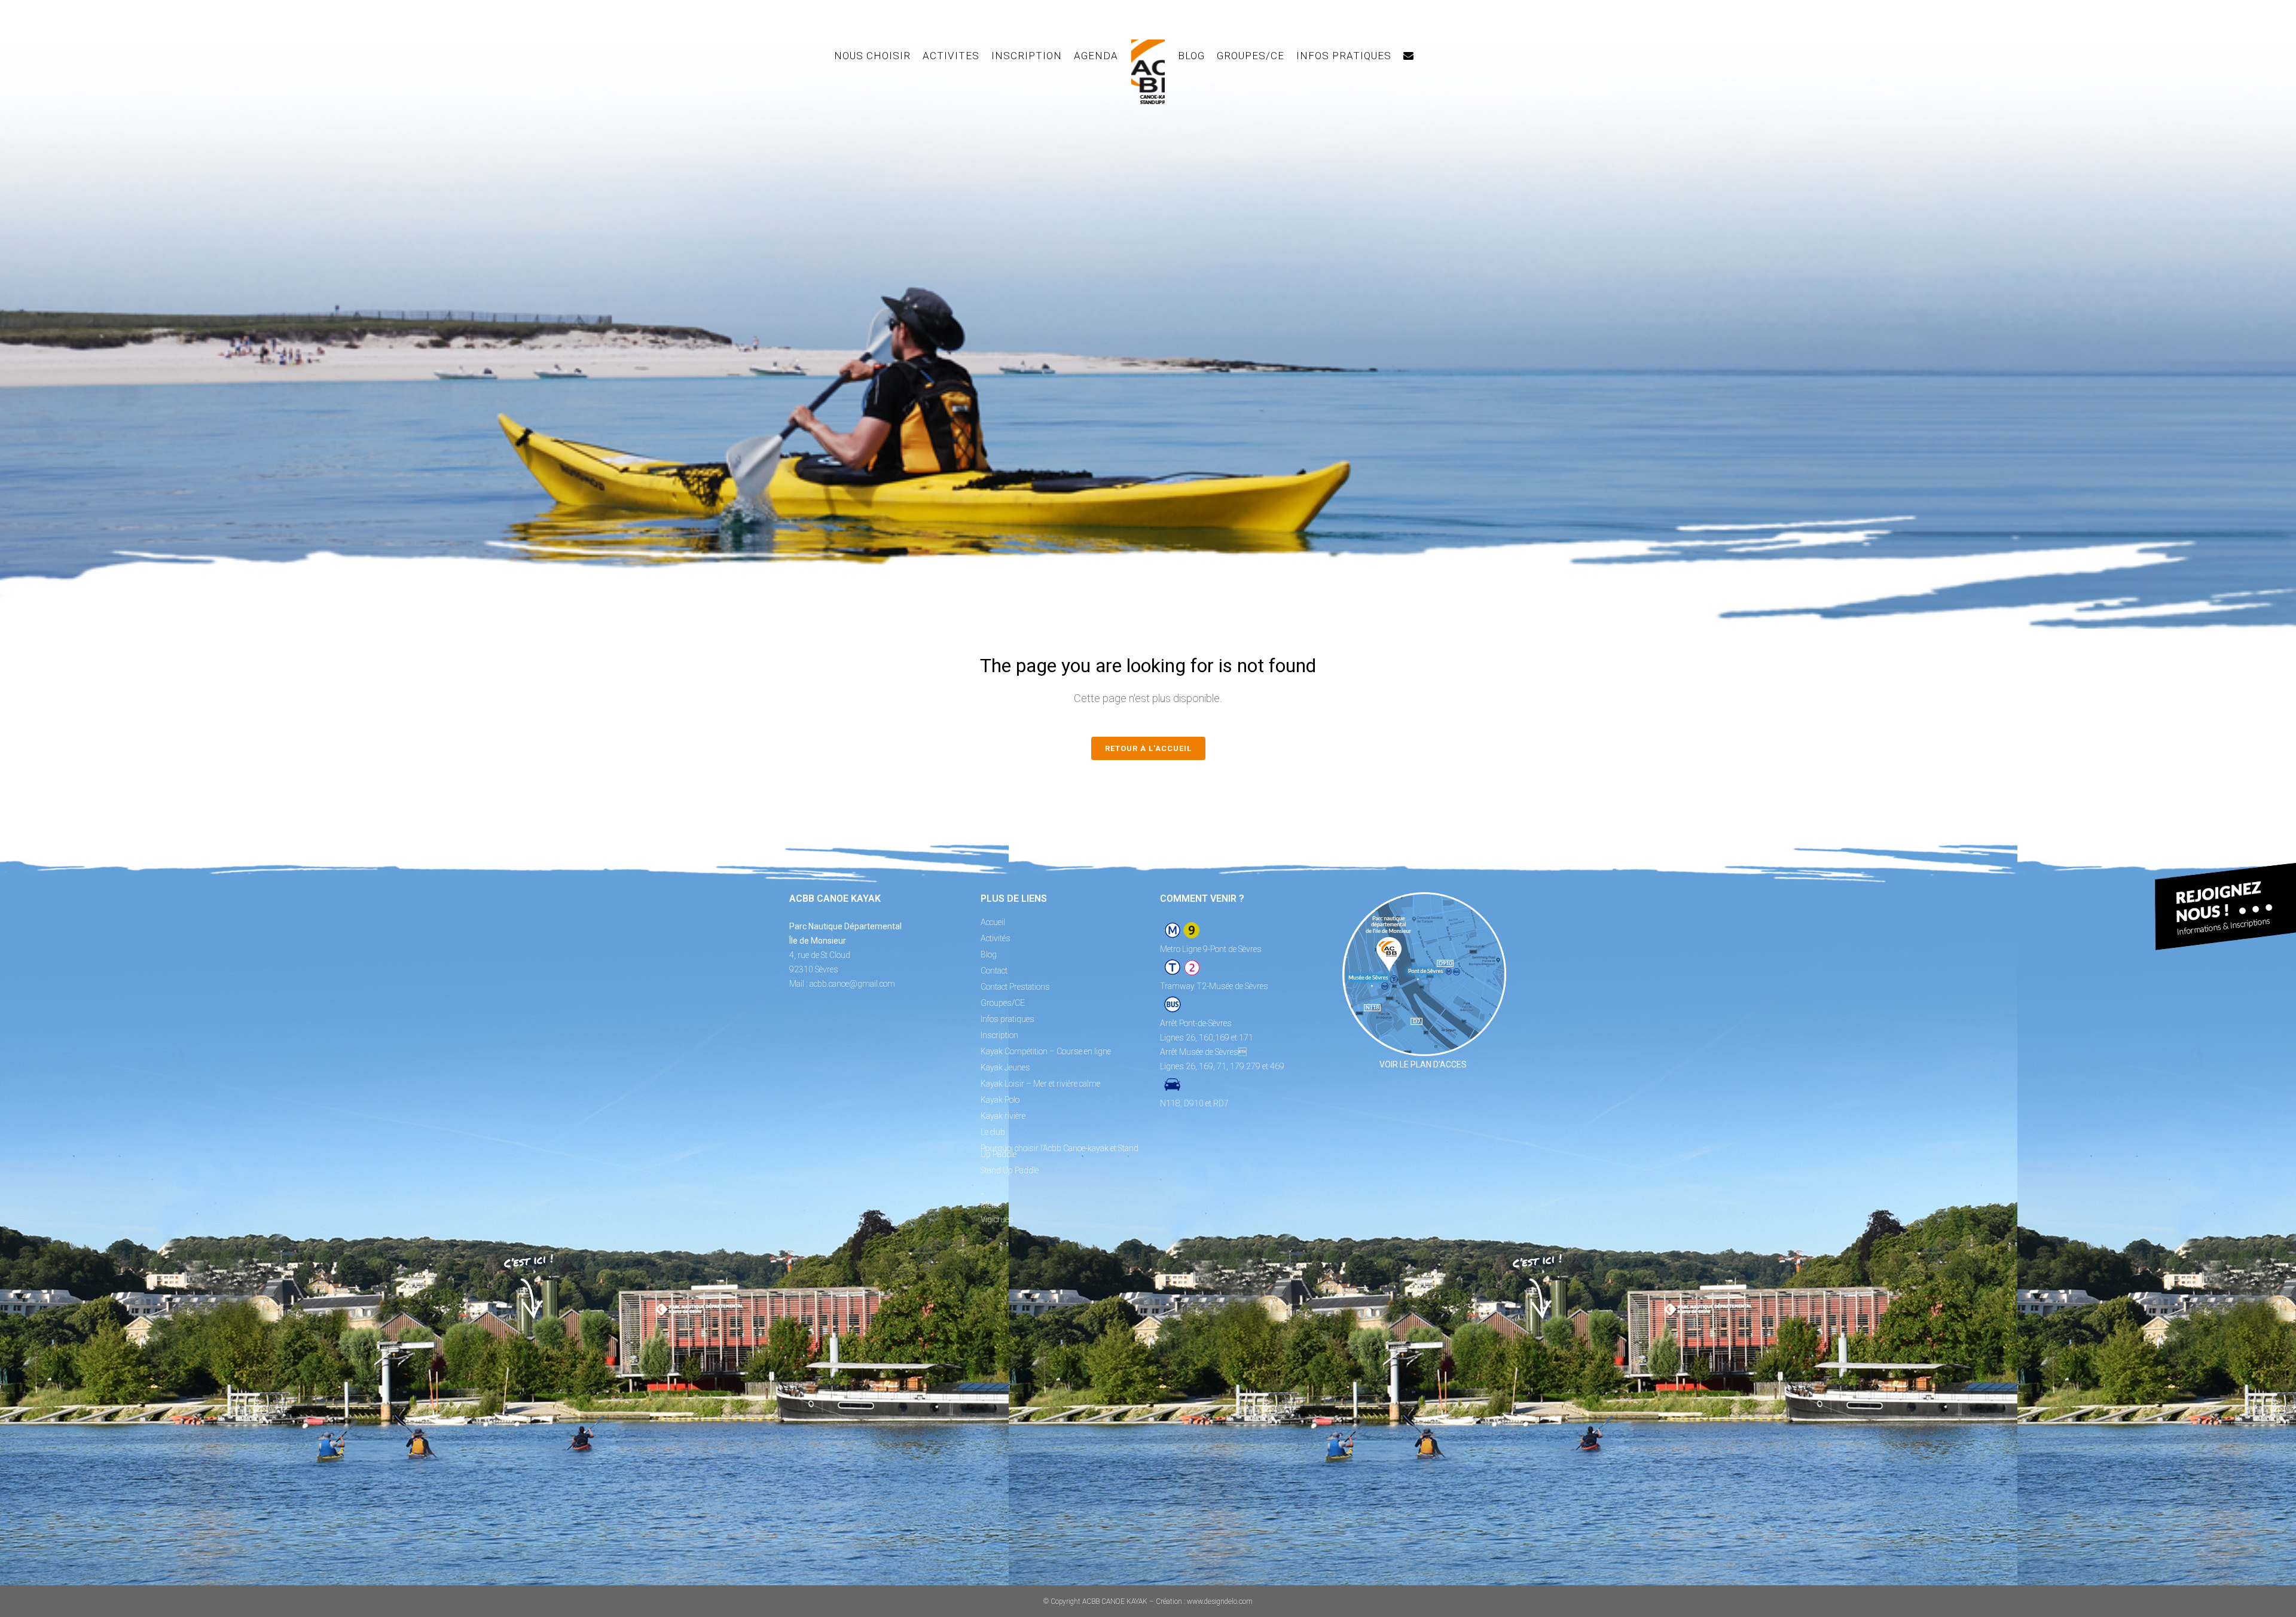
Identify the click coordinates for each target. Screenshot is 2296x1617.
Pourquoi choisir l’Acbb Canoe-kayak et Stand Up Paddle (1060, 1151)
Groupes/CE (1003, 1003)
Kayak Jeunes (1005, 1067)
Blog (989, 954)
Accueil (993, 922)
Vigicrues (997, 1219)
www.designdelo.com (1220, 1601)
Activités (996, 938)
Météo (991, 1205)
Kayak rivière (1003, 1116)
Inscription (999, 1035)
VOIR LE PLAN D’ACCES (1423, 1064)
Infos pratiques (1007, 1019)
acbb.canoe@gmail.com (852, 984)
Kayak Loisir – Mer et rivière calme (1040, 1084)
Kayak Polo (1000, 1100)
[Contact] (1409, 56)
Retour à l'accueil (1148, 748)
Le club (993, 1132)
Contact (994, 971)
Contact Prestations (1015, 987)
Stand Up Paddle (1010, 1170)
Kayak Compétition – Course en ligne (1046, 1051)
